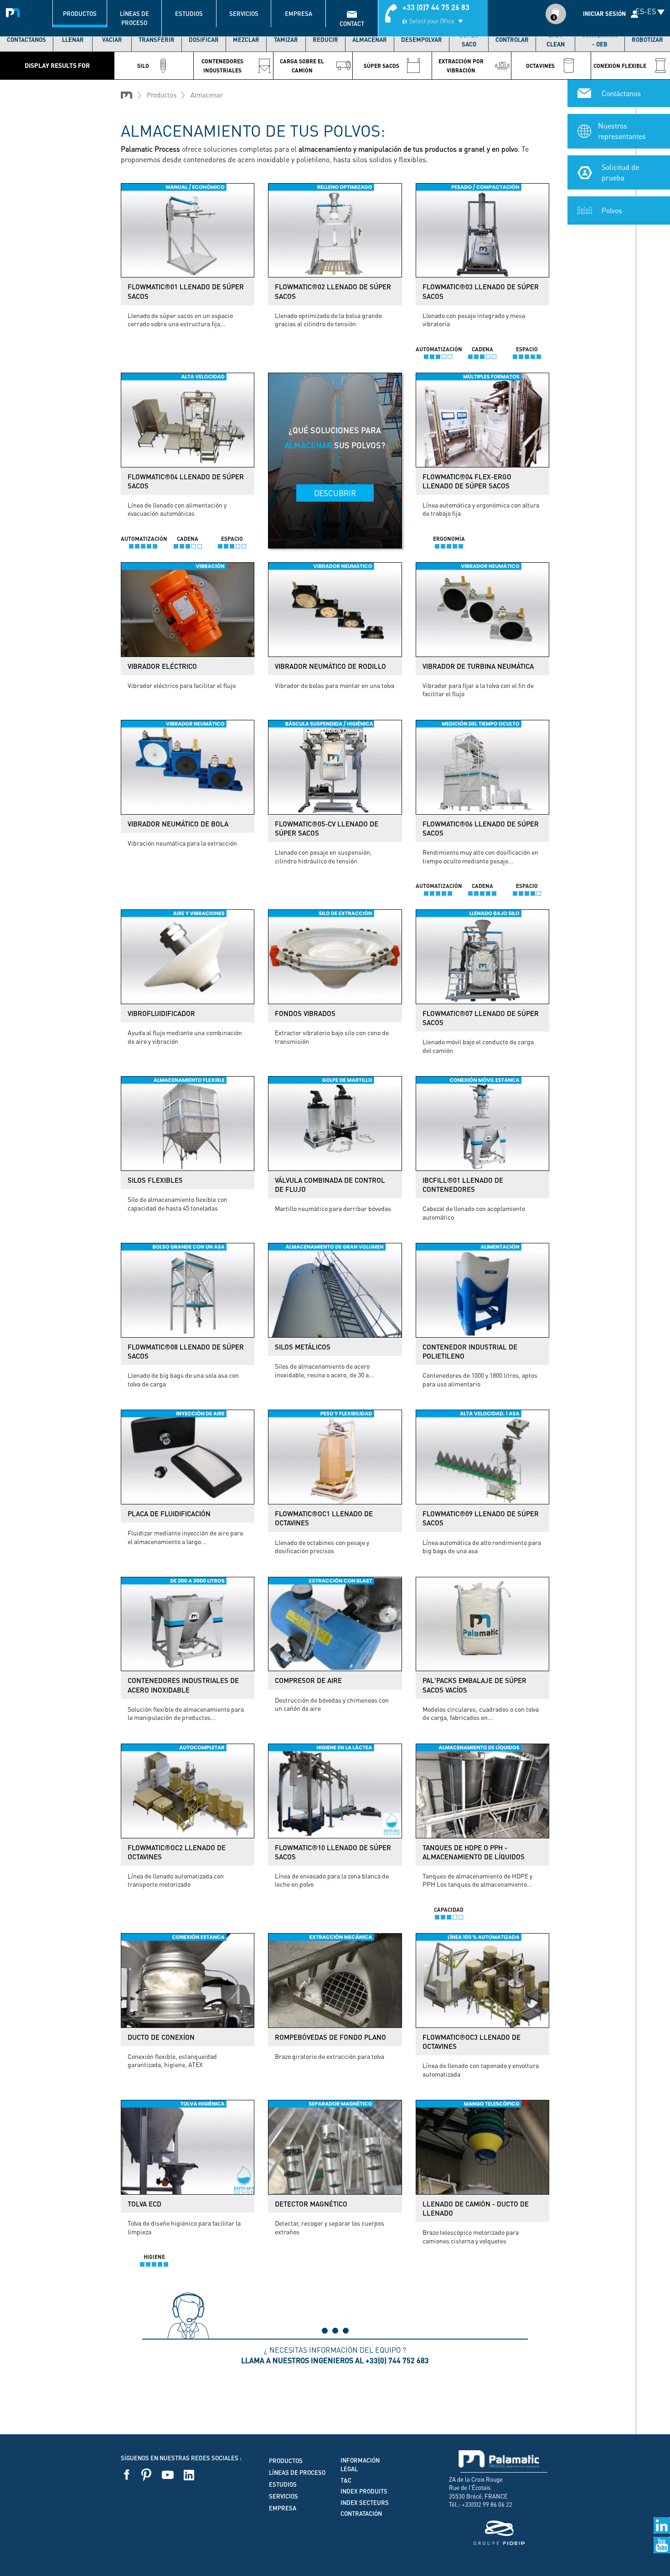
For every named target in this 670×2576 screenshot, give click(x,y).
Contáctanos (26, 40)
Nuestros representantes (622, 131)
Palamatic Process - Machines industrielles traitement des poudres (15, 11)
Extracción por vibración (461, 66)
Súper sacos (381, 66)
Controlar (512, 40)
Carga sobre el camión (302, 66)
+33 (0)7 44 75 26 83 (436, 7)
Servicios (244, 14)
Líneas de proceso (134, 18)
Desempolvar (422, 40)
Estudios (189, 14)
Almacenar (370, 40)
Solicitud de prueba (620, 172)
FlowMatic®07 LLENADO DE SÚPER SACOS (481, 1018)
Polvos (612, 210)
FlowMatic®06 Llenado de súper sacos (481, 828)
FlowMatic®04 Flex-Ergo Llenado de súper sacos (467, 481)
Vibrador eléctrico (162, 666)
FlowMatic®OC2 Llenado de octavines (177, 1852)
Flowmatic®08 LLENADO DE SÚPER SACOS (186, 1351)
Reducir (325, 40)
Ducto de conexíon (161, 2037)
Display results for (57, 65)
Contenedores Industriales (222, 66)
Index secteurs (365, 2503)
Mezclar (246, 40)
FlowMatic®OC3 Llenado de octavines (472, 2042)
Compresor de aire (308, 1680)
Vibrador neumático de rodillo (330, 666)
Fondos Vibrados (305, 1013)
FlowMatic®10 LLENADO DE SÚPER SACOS (333, 1852)
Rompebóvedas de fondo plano (330, 2037)
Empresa (299, 14)
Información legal (360, 2465)
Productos (80, 14)
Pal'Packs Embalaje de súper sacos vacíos (474, 1685)
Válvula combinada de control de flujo (330, 1185)
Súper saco (469, 40)
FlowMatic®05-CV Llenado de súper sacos (327, 828)
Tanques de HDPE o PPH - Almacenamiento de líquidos (474, 1852)
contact (352, 24)
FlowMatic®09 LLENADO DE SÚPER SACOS (481, 1518)
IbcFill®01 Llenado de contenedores (463, 1185)
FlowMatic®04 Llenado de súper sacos (186, 481)
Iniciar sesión (604, 14)
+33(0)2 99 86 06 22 (487, 2504)
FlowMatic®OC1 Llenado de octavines (324, 1518)
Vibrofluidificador (161, 1013)
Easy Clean (556, 40)
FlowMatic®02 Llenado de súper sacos (333, 291)
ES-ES (646, 11)
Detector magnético (311, 2204)
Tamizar (286, 40)
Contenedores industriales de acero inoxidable (183, 1685)
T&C (346, 2480)
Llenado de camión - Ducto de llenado (476, 2208)
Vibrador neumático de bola (178, 824)
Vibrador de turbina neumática (478, 666)
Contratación (361, 2514)
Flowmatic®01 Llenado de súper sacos (186, 291)
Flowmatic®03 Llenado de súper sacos (481, 291)
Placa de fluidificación (169, 1514)
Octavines (540, 66)
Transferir (157, 40)
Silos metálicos (303, 1347)
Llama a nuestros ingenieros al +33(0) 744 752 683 (335, 2360)
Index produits (364, 2491)
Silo (143, 66)
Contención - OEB (600, 40)
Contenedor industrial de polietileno (470, 1351)
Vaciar (112, 40)
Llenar (73, 40)
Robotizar (647, 40)
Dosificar (204, 40)
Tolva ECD (144, 2204)
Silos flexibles (155, 1180)
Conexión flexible (620, 66)
